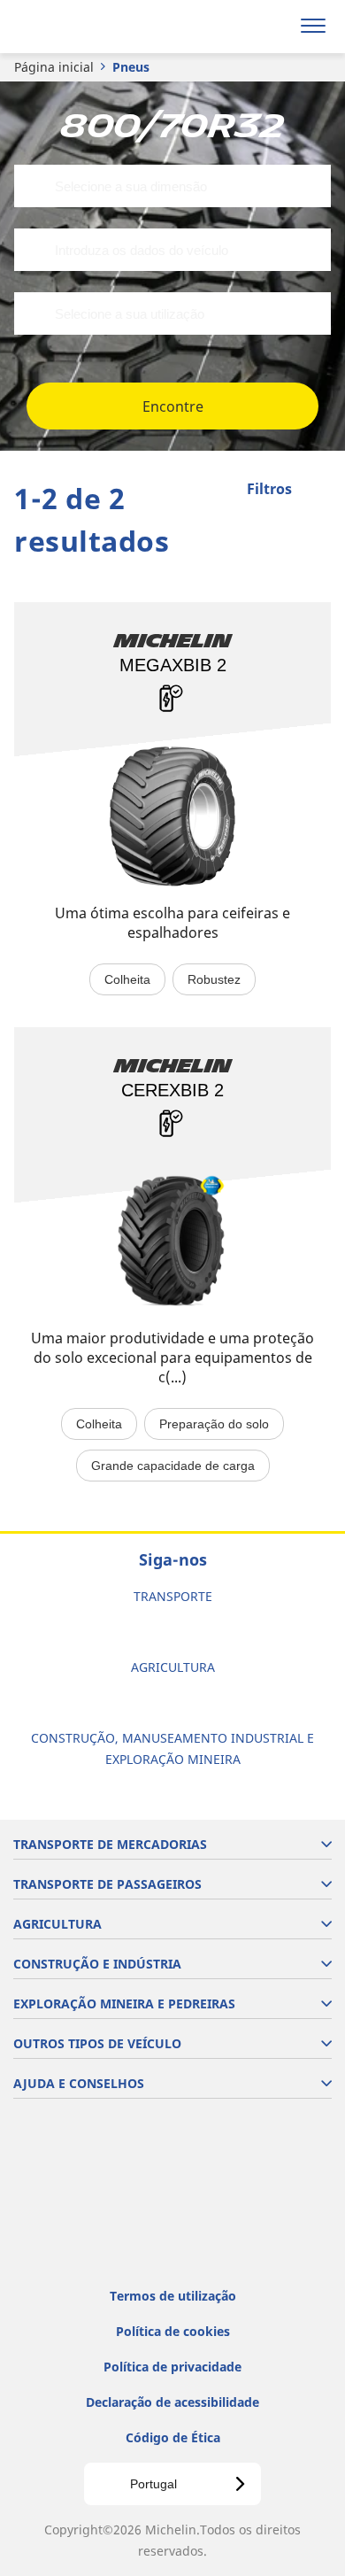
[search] (271, 27)
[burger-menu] (313, 27)
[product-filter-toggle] (318, 491)
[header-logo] (84, 27)
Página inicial (54, 67)
